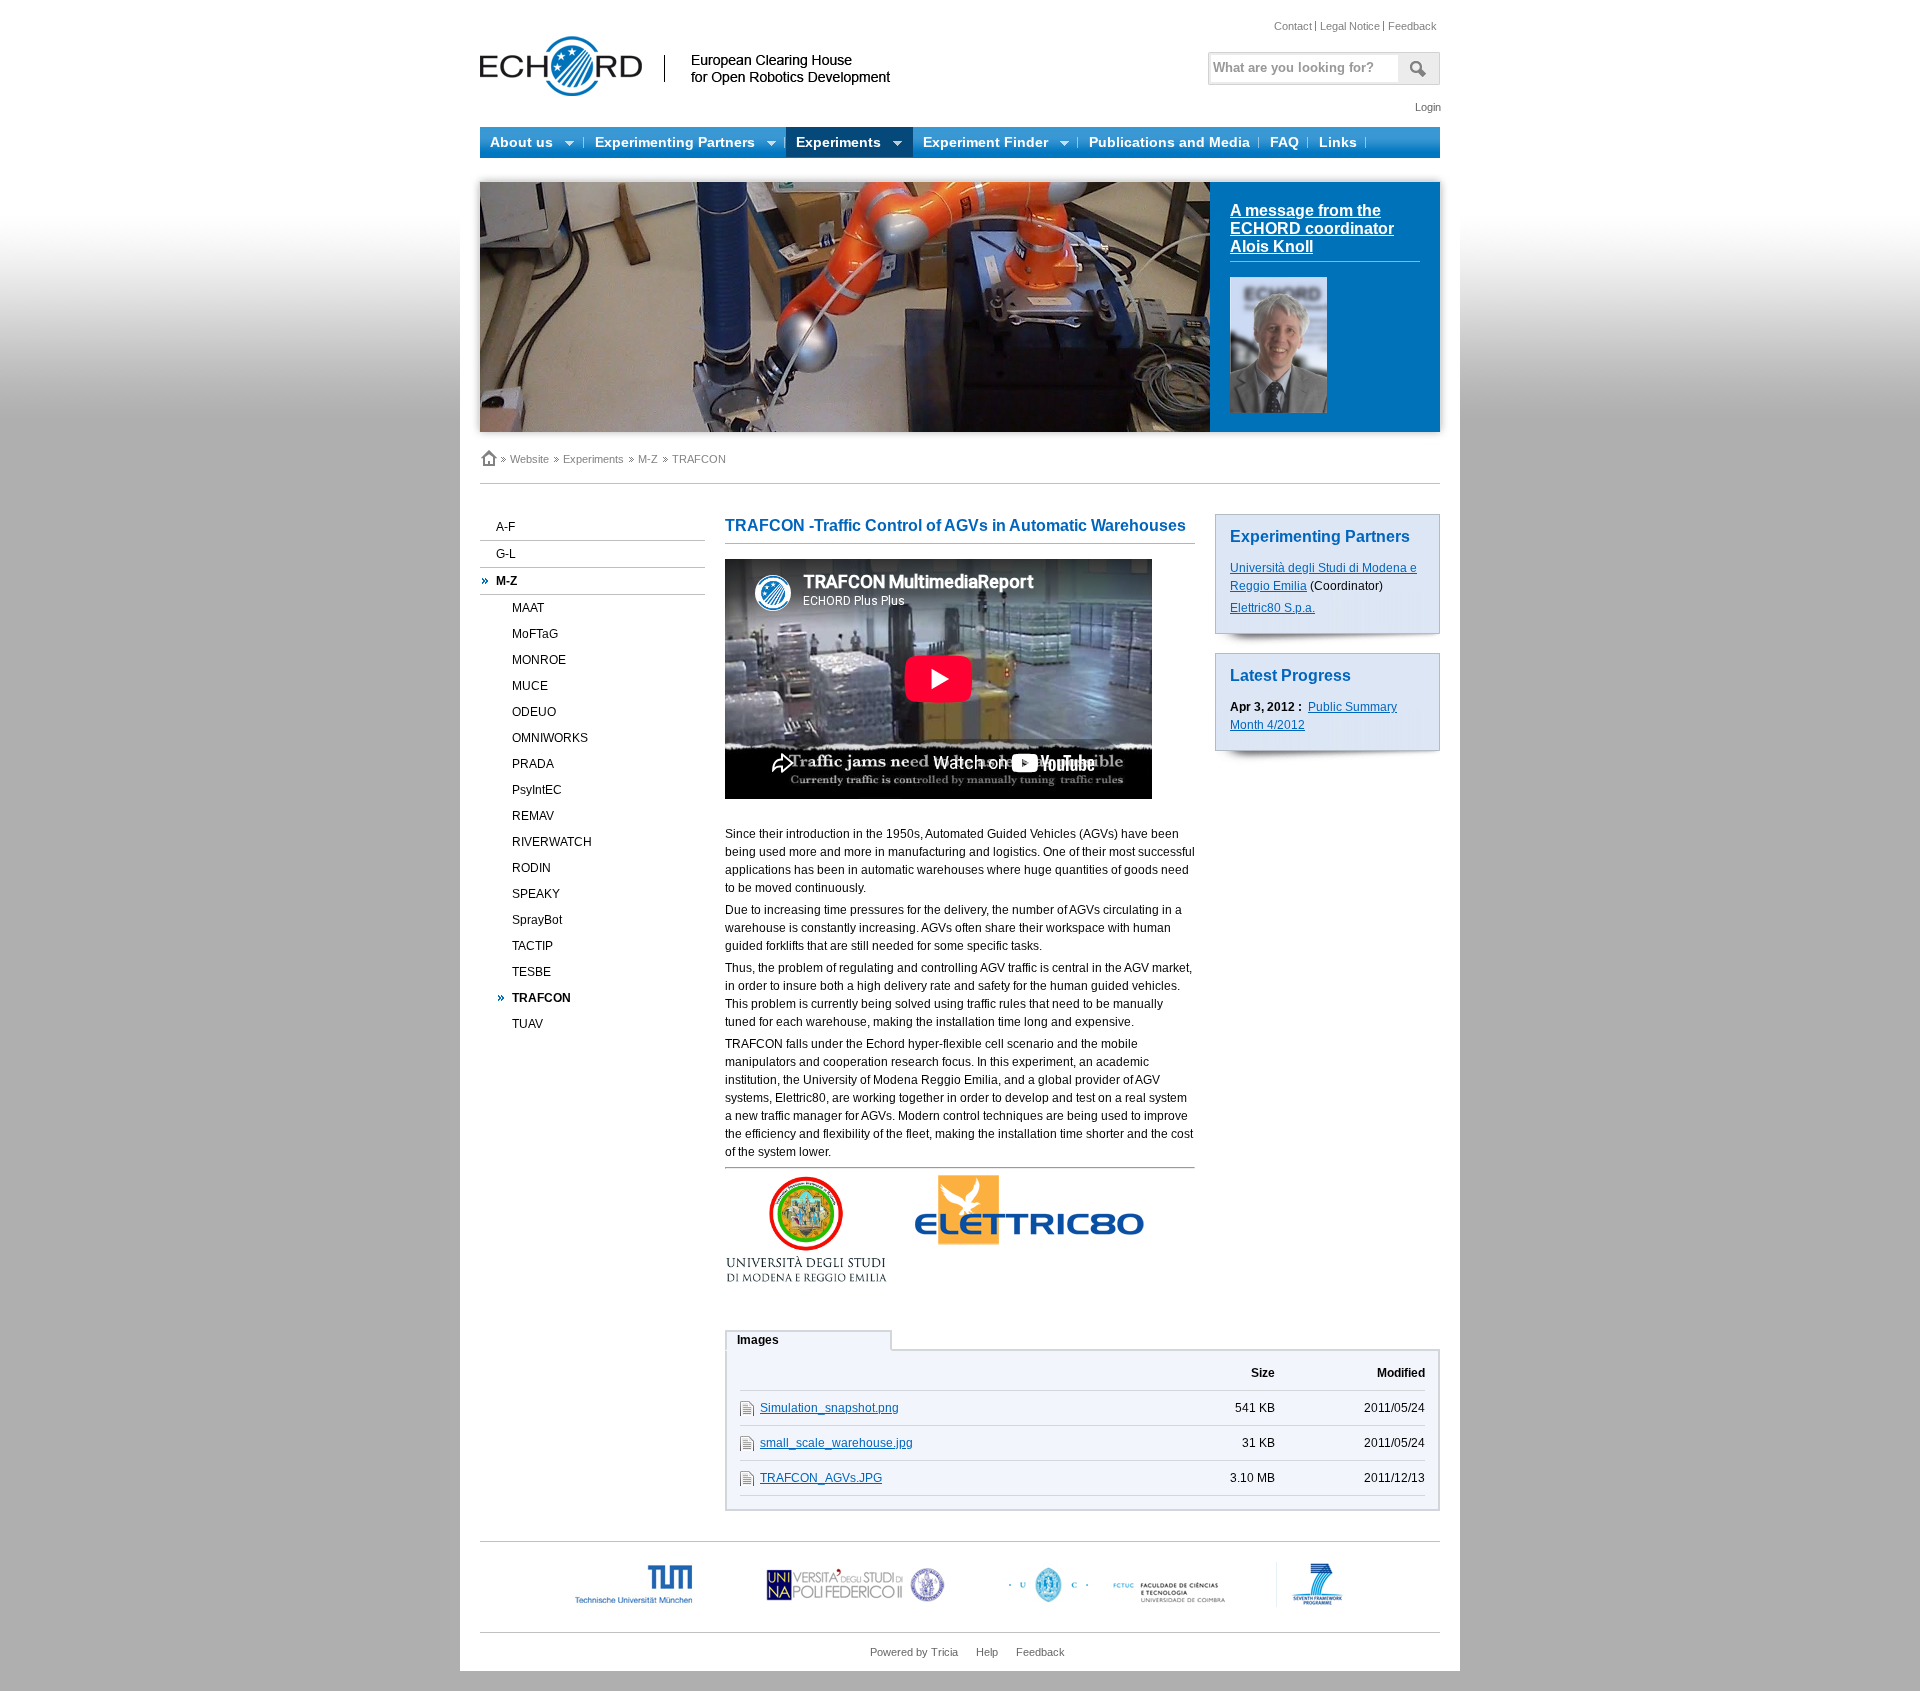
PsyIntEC (537, 790)
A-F (505, 527)
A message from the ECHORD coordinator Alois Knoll (1312, 228)
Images (758, 1340)
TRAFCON (541, 998)
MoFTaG (535, 634)
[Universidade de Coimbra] (1121, 1603)
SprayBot (537, 920)
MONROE (539, 660)
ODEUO (534, 712)
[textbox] (1301, 63)
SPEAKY (536, 894)
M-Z (648, 459)
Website (529, 459)
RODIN (531, 868)
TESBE (531, 972)
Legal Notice (1350, 26)
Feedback (1412, 26)
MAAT (528, 608)
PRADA (533, 764)
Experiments (593, 459)
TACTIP (532, 946)
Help (987, 1652)
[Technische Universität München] (650, 1603)
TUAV (527, 1024)
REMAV (533, 816)
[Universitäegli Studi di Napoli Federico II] (855, 1603)
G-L (506, 554)
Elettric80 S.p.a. (1272, 608)
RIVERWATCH (552, 842)
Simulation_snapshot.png (829, 1408)
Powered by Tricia (914, 1652)
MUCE (530, 686)
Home (488, 458)
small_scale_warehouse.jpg (836, 1443)
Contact (1293, 26)
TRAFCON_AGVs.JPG (821, 1478)
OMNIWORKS (550, 738)
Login (1428, 107)
